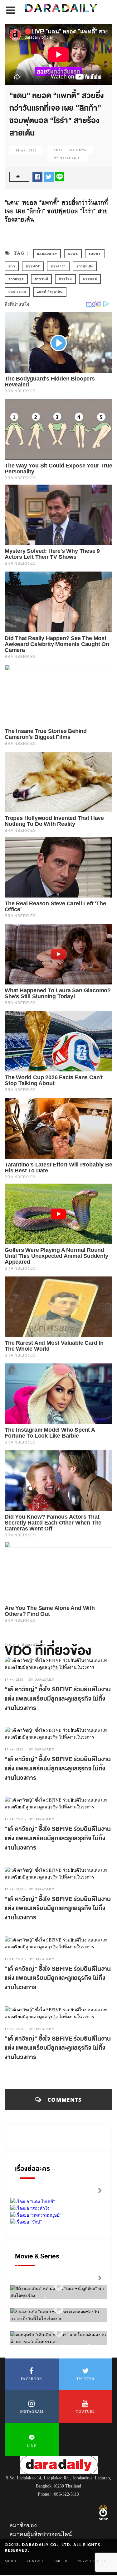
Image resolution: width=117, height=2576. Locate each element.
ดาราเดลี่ (90, 279)
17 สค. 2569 (14, 1680)
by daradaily (41, 1680)
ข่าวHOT (33, 266)
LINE (32, 2446)
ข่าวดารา (58, 266)
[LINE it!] (60, 176)
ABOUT (11, 2561)
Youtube (85, 2411)
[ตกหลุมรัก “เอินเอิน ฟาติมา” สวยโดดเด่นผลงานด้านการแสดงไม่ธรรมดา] (59, 2332)
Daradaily (47, 254)
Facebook (32, 2379)
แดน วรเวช (17, 292)
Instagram (32, 2411)
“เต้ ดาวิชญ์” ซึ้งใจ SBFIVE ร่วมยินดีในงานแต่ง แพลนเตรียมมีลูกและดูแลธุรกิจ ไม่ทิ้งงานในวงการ (58, 1699)
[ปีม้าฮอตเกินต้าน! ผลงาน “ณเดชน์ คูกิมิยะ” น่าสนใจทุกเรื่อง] (59, 2286)
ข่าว (12, 266)
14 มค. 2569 (26, 150)
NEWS (73, 254)
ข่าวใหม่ (65, 279)
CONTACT (35, 2561)
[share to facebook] (37, 176)
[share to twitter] (49, 176)
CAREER (61, 2561)
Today (95, 254)
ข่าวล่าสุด (16, 279)
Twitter (85, 2379)
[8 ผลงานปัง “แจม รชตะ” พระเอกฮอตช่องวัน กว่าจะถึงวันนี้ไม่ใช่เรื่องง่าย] (59, 2309)
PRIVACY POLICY (91, 2561)
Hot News (77, 150)
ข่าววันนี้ (41, 279)
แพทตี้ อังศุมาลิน (50, 292)
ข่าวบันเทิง (85, 266)
